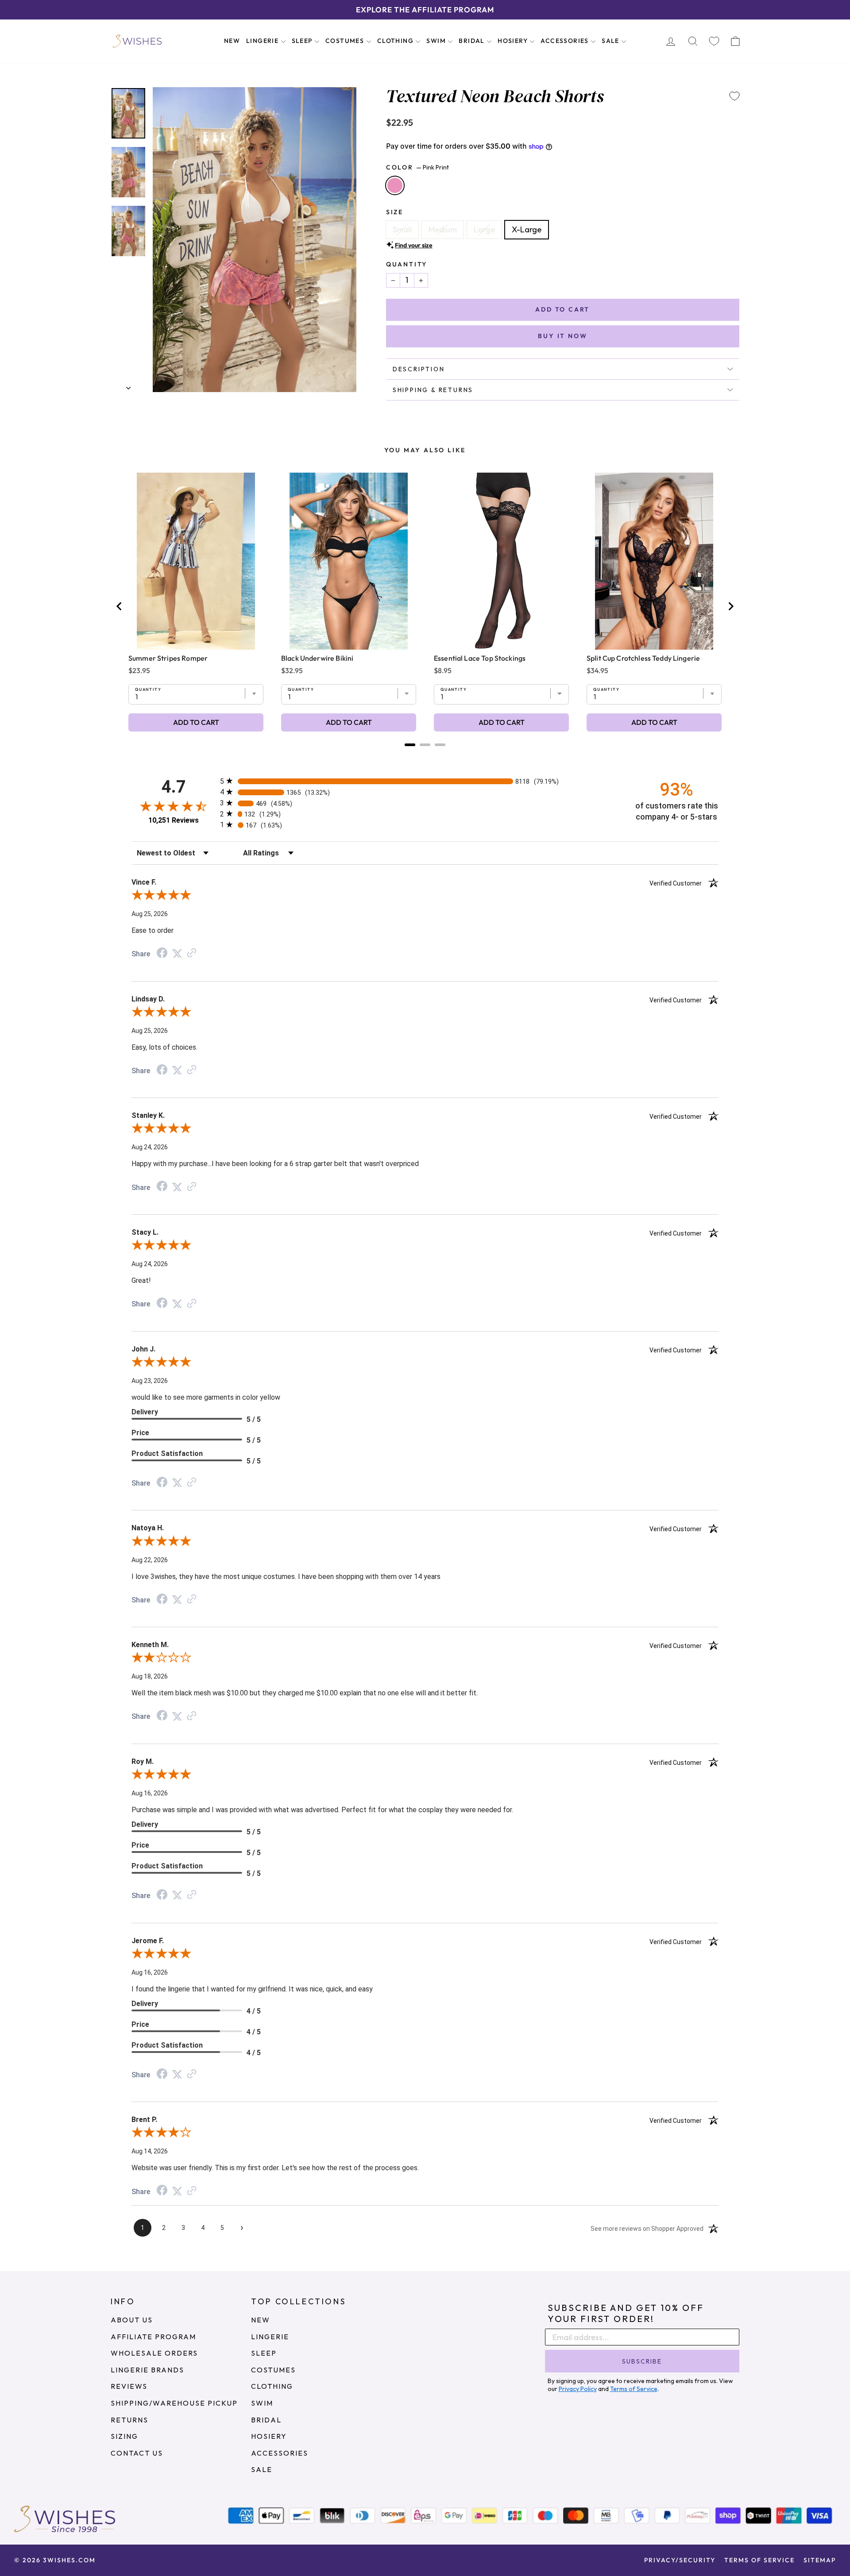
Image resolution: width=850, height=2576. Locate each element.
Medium (443, 229)
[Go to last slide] (120, 606)
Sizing (124, 2436)
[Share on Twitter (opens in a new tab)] (177, 953)
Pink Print (395, 185)
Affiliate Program (153, 2337)
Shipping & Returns (433, 390)
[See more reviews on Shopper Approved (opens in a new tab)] (192, 953)
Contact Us (137, 2453)
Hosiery (514, 41)
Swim (437, 41)
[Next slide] (730, 606)
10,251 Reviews (174, 820)
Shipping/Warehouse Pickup (174, 2403)
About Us (132, 2320)
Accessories (566, 41)
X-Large (527, 229)
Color (417, 167)
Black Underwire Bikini (317, 658)
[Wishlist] (714, 41)
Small (402, 229)
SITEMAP (820, 2560)
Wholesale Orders (154, 2353)
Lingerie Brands (147, 2370)
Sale (611, 41)
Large (484, 229)
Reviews (129, 2386)
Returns (129, 2420)
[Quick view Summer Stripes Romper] (196, 561)
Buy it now (562, 336)
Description (419, 369)
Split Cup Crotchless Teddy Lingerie (643, 658)
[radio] (425, 781)
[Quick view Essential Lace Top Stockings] (501, 561)
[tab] (410, 745)
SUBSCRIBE (642, 2361)
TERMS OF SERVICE (759, 2560)
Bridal (473, 41)
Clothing (396, 41)
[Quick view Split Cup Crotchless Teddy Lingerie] (654, 561)
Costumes (346, 41)
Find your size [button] (414, 245)
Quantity (407, 264)
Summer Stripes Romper (168, 658)
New (232, 41)
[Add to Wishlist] (734, 96)
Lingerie (263, 41)
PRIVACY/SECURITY (680, 2560)
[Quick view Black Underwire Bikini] (349, 561)
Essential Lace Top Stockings (480, 658)
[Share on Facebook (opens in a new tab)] (162, 953)
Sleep (303, 41)
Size (395, 212)
